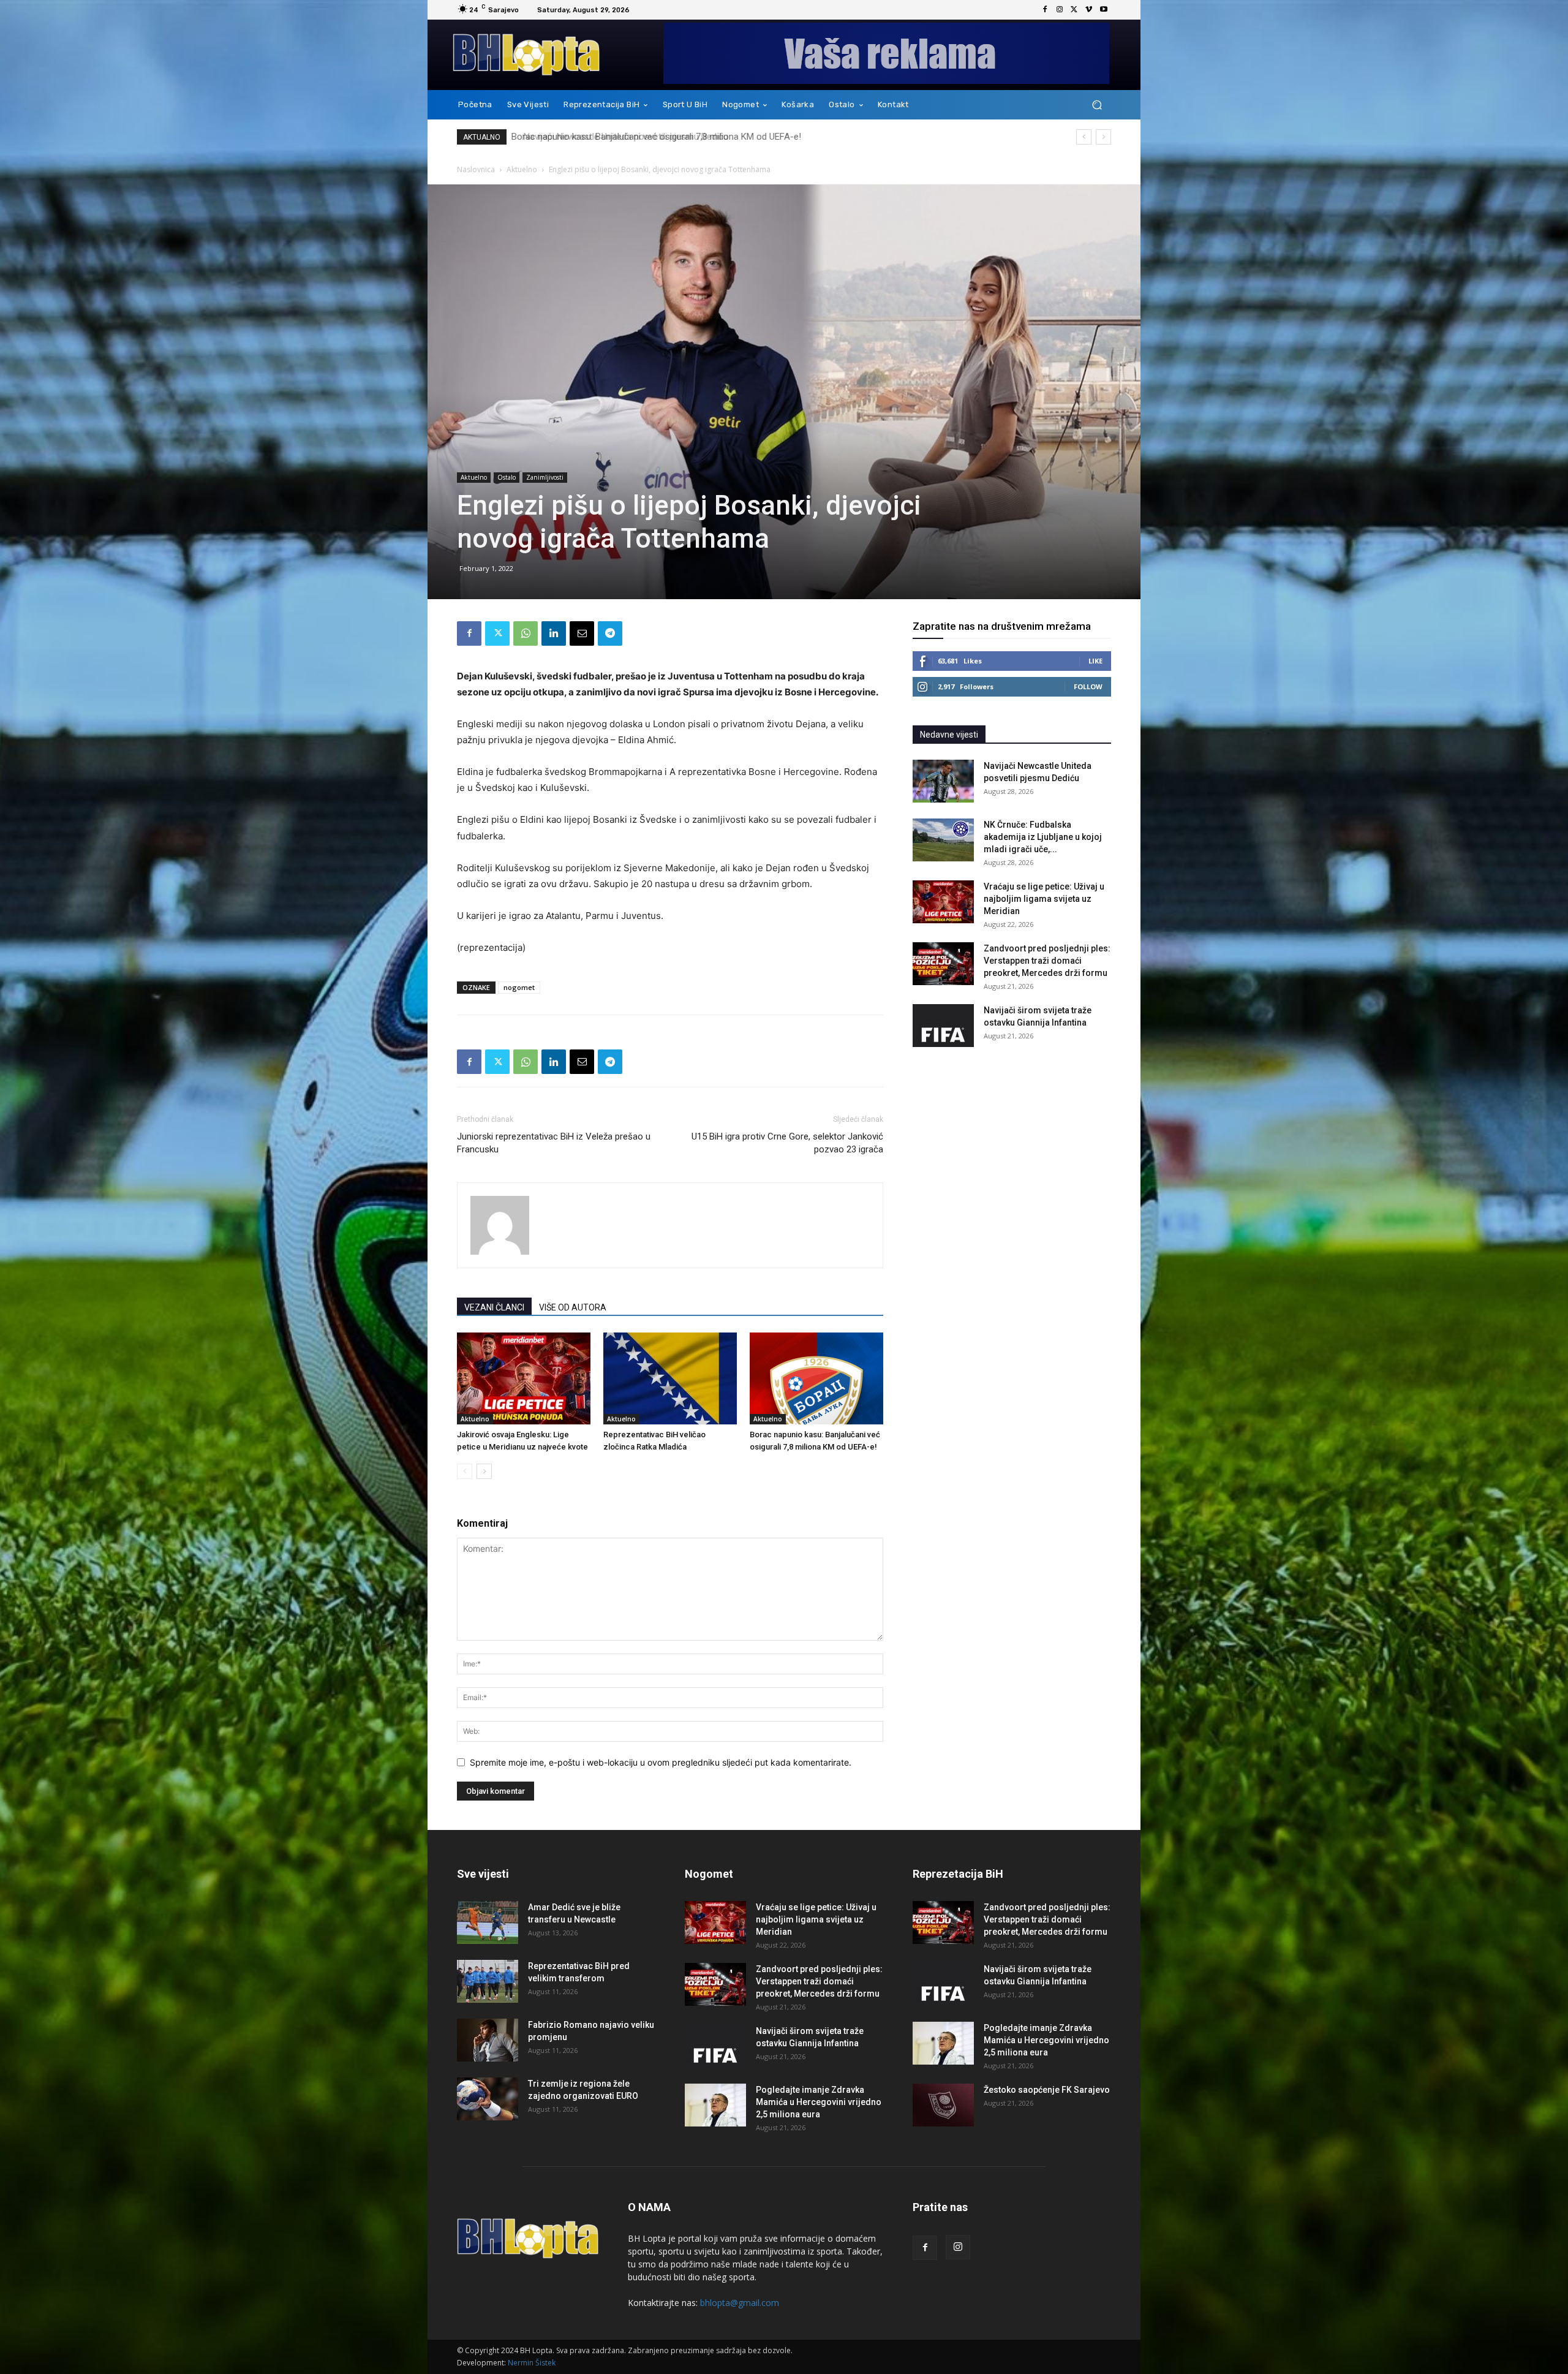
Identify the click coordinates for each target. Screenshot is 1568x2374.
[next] (1103, 137)
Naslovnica (476, 169)
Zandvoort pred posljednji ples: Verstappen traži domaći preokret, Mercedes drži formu (1047, 961)
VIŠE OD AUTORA (573, 1307)
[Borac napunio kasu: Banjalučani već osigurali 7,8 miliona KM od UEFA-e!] (816, 1378)
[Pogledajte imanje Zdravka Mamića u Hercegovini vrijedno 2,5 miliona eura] (715, 2105)
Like (1095, 661)
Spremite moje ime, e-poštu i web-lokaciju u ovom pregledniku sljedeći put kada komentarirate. (661, 1762)
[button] (1097, 105)
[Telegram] (610, 633)
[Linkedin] (554, 633)
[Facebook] (1045, 10)
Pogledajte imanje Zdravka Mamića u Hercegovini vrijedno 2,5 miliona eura (819, 2102)
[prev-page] (465, 1471)
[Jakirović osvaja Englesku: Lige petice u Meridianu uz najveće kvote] (524, 1378)
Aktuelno (522, 169)
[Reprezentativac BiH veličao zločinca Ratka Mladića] (670, 1378)
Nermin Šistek (532, 2363)
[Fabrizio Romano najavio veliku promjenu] (488, 2040)
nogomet (519, 987)
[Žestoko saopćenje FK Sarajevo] (943, 2105)
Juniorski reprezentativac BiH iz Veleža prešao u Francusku (554, 1143)
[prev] (1084, 137)
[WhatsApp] (526, 633)
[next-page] (484, 1471)
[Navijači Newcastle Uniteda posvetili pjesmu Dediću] (943, 781)
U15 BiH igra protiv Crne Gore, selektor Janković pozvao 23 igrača (787, 1143)
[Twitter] (1074, 10)
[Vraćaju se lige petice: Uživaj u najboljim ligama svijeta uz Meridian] (943, 902)
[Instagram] (1060, 10)
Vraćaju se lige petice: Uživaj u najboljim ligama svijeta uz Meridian (1044, 899)
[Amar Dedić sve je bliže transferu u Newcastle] (488, 1922)
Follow (1088, 686)
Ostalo (507, 477)
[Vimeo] (1089, 10)
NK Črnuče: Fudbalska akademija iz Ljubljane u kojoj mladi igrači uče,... (1043, 837)
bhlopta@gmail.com (740, 2303)
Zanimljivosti (545, 477)
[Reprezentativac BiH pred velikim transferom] (488, 1981)
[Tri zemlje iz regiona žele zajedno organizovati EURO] (488, 2099)
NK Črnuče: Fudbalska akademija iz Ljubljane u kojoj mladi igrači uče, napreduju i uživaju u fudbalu (710, 137)
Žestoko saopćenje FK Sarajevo (1047, 2090)
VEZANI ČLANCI (494, 1307)
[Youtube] (1104, 10)
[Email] (582, 633)
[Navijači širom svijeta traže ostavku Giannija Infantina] (943, 1026)
